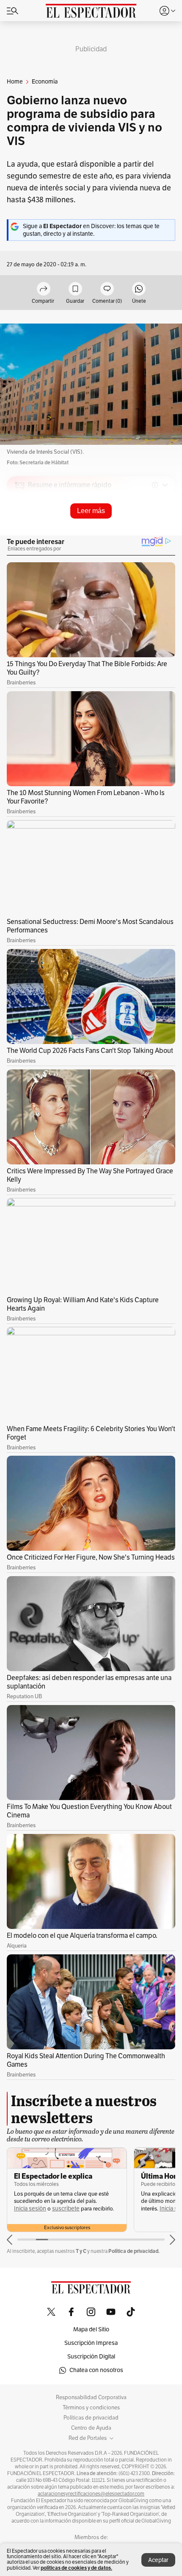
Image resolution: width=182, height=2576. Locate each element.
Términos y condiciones (91, 2408)
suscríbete (66, 2209)
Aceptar (158, 2560)
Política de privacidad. (134, 2251)
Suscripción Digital (91, 2357)
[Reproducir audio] (20, 534)
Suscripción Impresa (91, 2343)
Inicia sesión (30, 2209)
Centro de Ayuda (91, 2428)
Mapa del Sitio (91, 2329)
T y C (81, 2251)
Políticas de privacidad (91, 2418)
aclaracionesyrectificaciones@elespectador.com (91, 2494)
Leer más (91, 511)
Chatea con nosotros (96, 2370)
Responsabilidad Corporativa (91, 2397)
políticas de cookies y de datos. (76, 2568)
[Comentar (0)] (107, 289)
